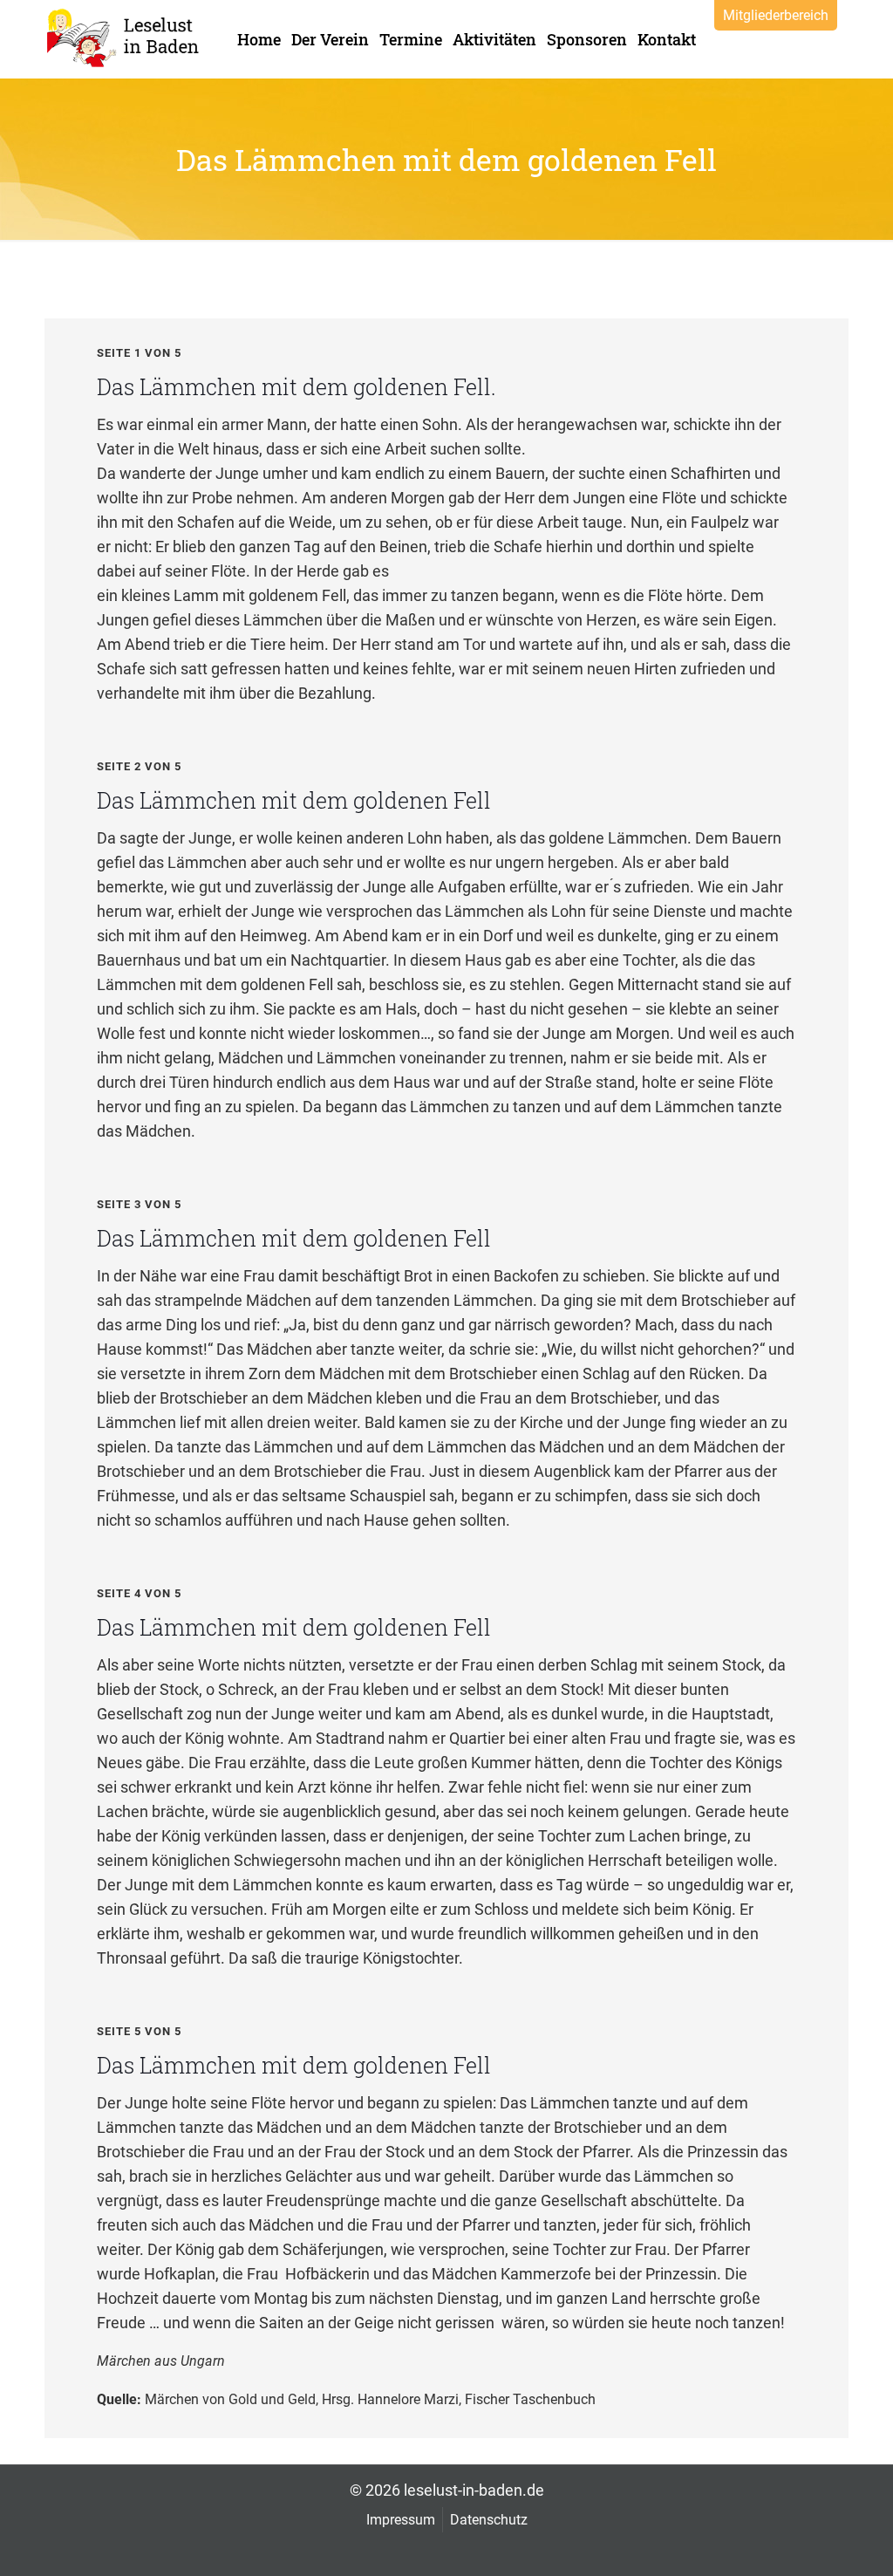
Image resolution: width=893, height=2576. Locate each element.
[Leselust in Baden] (125, 38)
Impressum (401, 2520)
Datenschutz (489, 2520)
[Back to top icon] (809, 2540)
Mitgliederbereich (776, 15)
